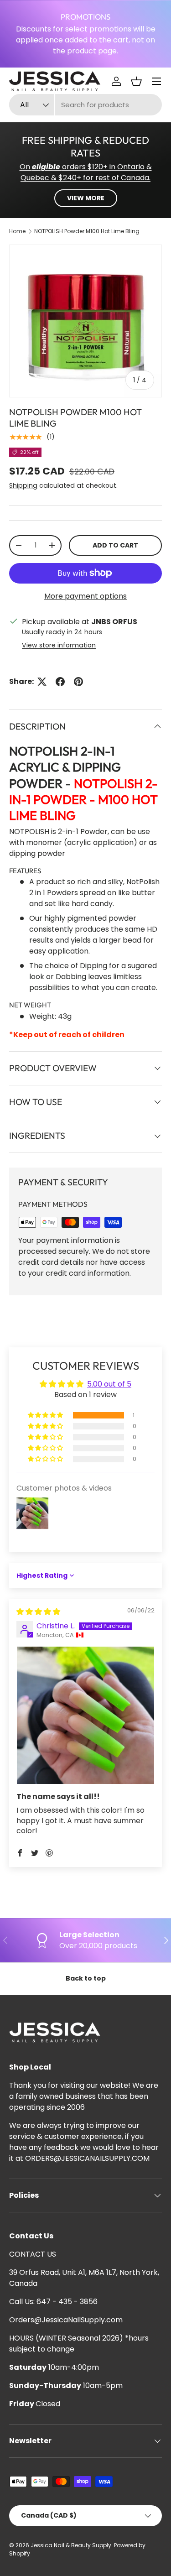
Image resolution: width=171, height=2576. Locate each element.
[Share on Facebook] (60, 682)
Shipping (23, 485)
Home (17, 231)
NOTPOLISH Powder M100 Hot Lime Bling (87, 231)
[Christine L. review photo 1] (85, 1715)
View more (86, 198)
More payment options (85, 596)
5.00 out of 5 (109, 1384)
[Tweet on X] (42, 682)
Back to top (86, 1978)
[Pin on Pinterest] (78, 682)
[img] (38, 1612)
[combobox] (85, 105)
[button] (136, 81)
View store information (59, 645)
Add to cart (115, 545)
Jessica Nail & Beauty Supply (71, 2545)
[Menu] (156, 81)
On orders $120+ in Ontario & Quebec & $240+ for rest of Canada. (86, 172)
